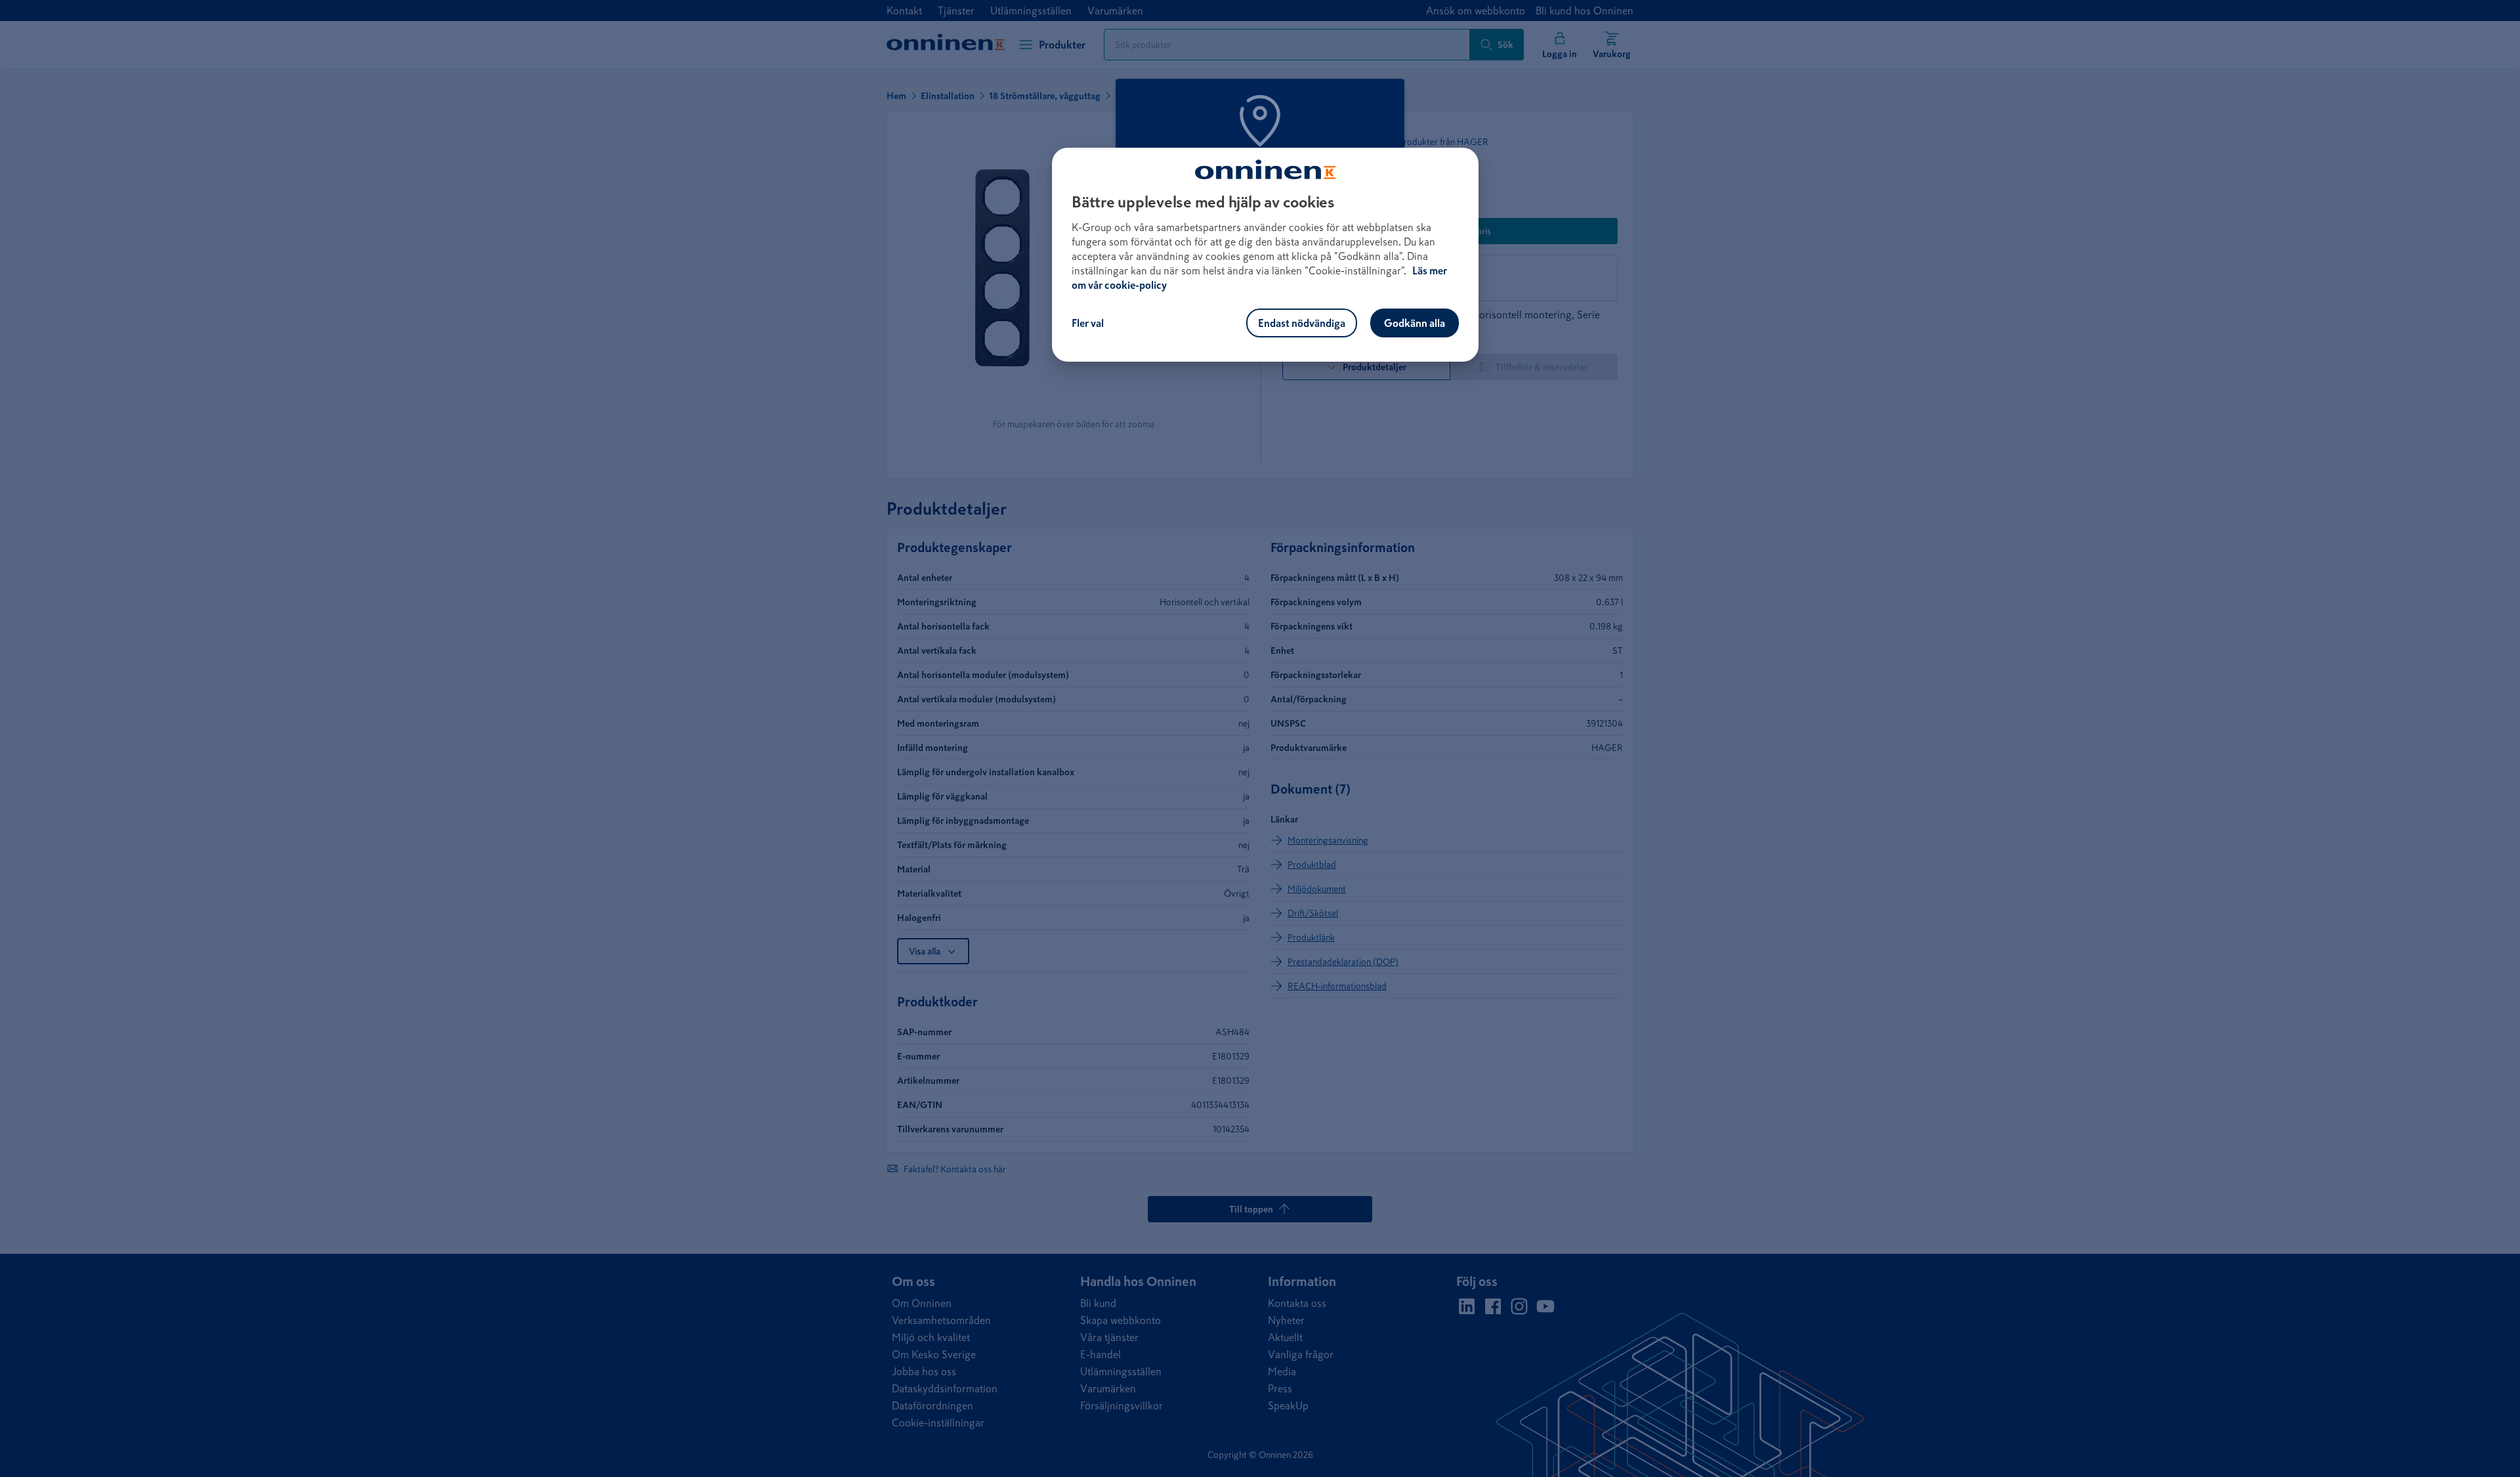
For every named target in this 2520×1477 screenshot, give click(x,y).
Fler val (1088, 323)
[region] (1265, 255)
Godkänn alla (1415, 323)
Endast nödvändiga (1302, 323)
